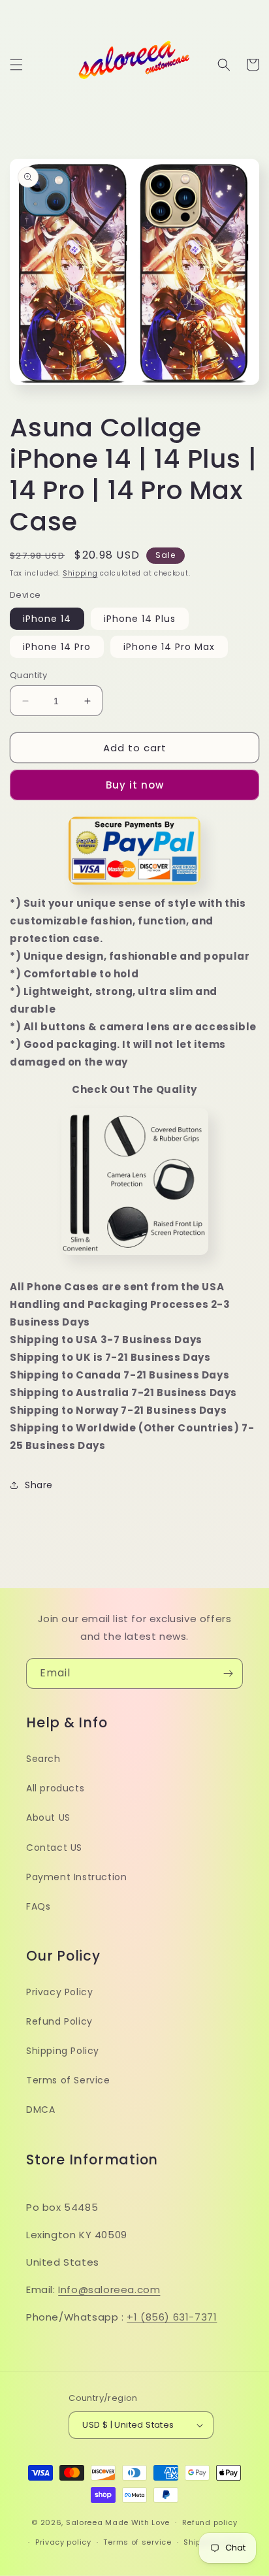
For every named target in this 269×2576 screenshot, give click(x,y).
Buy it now (135, 785)
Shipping (80, 573)
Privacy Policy (59, 1992)
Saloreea (85, 2522)
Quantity (28, 675)
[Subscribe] (228, 1673)
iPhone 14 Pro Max (169, 647)
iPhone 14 (47, 619)
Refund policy (210, 2522)
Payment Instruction (76, 1877)
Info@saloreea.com (109, 2290)
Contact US (54, 1848)
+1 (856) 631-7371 (172, 2317)
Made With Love (137, 2522)
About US (48, 1818)
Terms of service (137, 2542)
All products (55, 1788)
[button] (16, 65)
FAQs (38, 1906)
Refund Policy (59, 2021)
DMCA (40, 2110)
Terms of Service (68, 2080)
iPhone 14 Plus (140, 619)
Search (43, 1759)
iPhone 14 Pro (57, 647)
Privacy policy (63, 2542)
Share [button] (39, 1485)
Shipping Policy (63, 2051)
